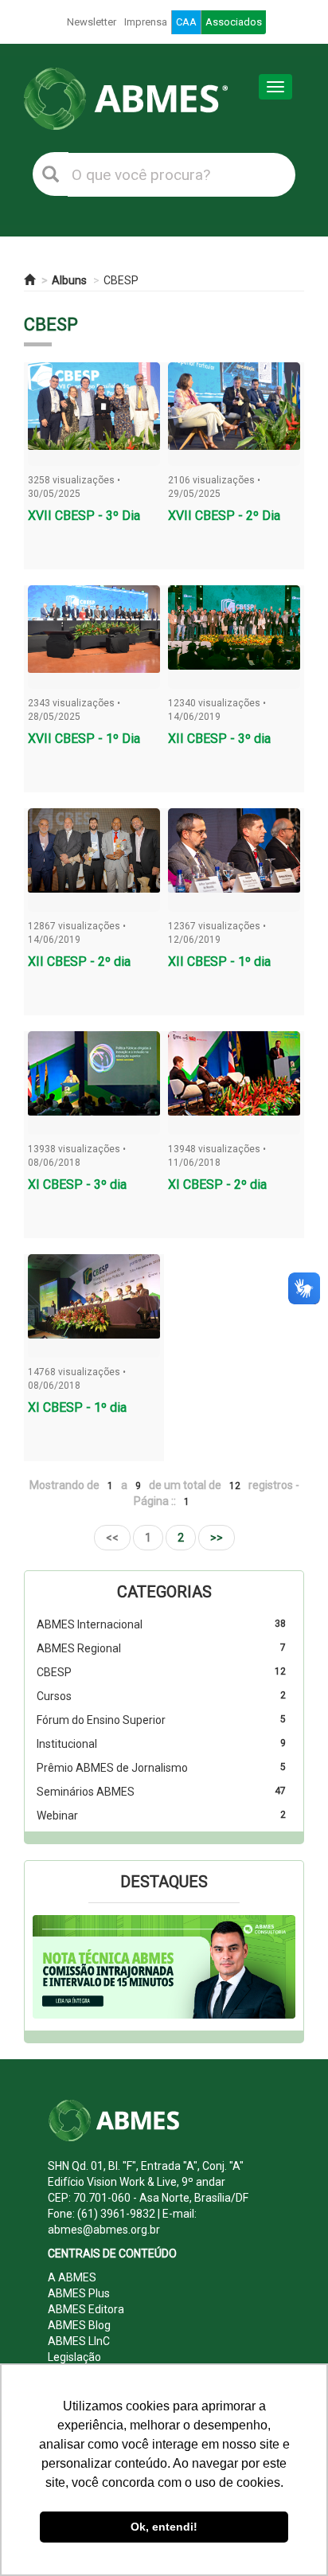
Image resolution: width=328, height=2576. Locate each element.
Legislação (74, 2357)
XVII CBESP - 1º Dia (84, 739)
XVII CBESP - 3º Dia (84, 516)
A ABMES (72, 2277)
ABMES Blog (79, 2325)
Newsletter (92, 22)
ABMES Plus (79, 2293)
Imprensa (146, 22)
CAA (186, 22)
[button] (53, 1967)
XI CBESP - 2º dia (217, 1184)
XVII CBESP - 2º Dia (224, 516)
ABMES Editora (86, 2309)
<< (112, 1538)
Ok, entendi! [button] (164, 2527)
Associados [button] (234, 22)
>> (217, 1538)
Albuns (69, 280)
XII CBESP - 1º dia (219, 962)
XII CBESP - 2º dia (79, 962)
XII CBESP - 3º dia (219, 739)
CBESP (121, 280)
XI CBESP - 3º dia (77, 1184)
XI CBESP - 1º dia (77, 1407)
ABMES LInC (79, 2341)
